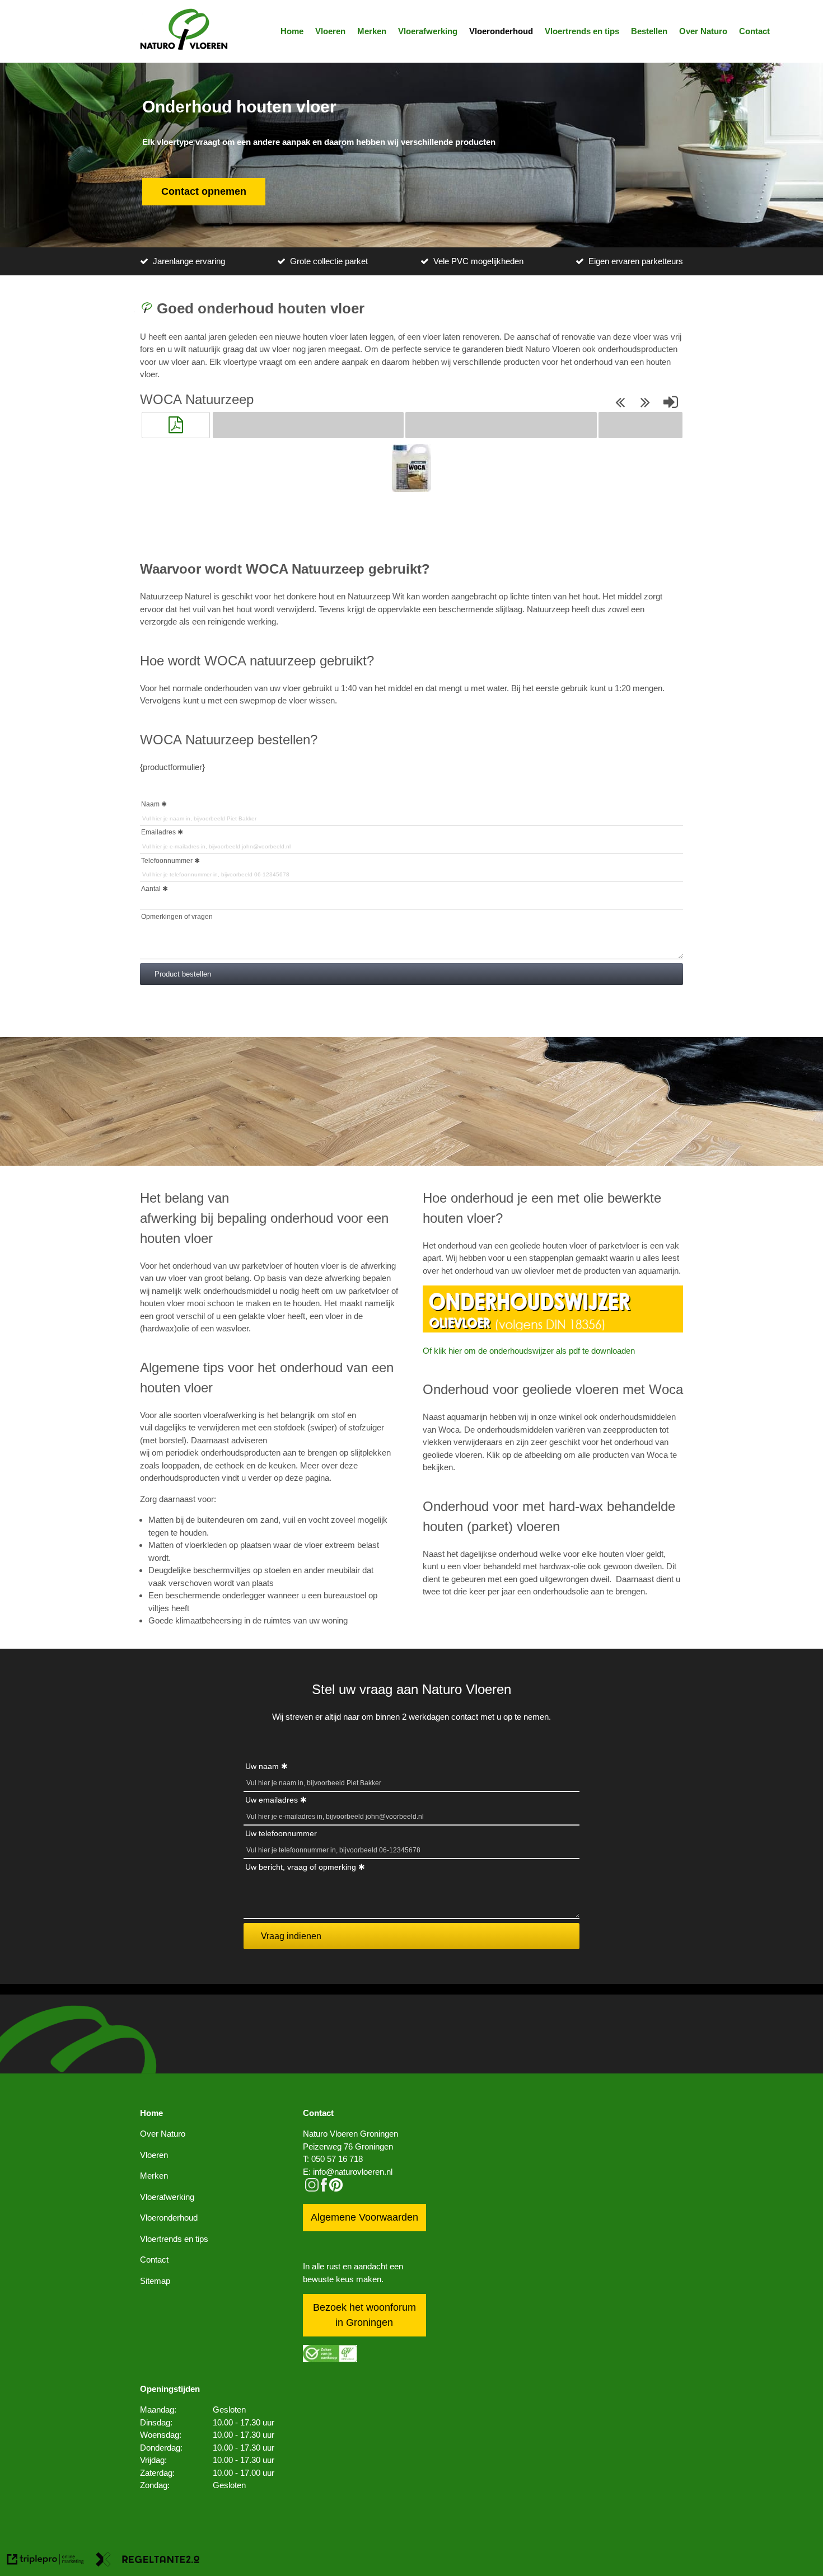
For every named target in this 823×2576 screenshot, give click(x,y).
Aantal (151, 889)
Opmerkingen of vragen (177, 917)
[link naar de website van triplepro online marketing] (46, 2561)
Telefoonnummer (167, 861)
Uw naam (262, 1766)
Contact (754, 31)
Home (292, 31)
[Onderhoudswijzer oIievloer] (553, 1329)
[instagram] (312, 2188)
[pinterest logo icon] (336, 2188)
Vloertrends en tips (582, 31)
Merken (372, 31)
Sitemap (155, 2281)
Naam (150, 804)
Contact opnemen (204, 191)
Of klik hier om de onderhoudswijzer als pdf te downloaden (529, 1351)
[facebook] (324, 2188)
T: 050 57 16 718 (333, 2159)
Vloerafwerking (428, 31)
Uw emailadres (272, 1800)
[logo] (184, 31)
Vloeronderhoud (501, 31)
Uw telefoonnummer (281, 1833)
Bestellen (649, 31)
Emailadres (158, 832)
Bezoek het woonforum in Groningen (364, 2315)
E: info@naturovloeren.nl (348, 2172)
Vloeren (330, 31)
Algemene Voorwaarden (364, 2217)
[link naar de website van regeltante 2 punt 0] (148, 2561)
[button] (176, 425)
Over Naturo (703, 31)
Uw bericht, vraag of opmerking (301, 1867)
